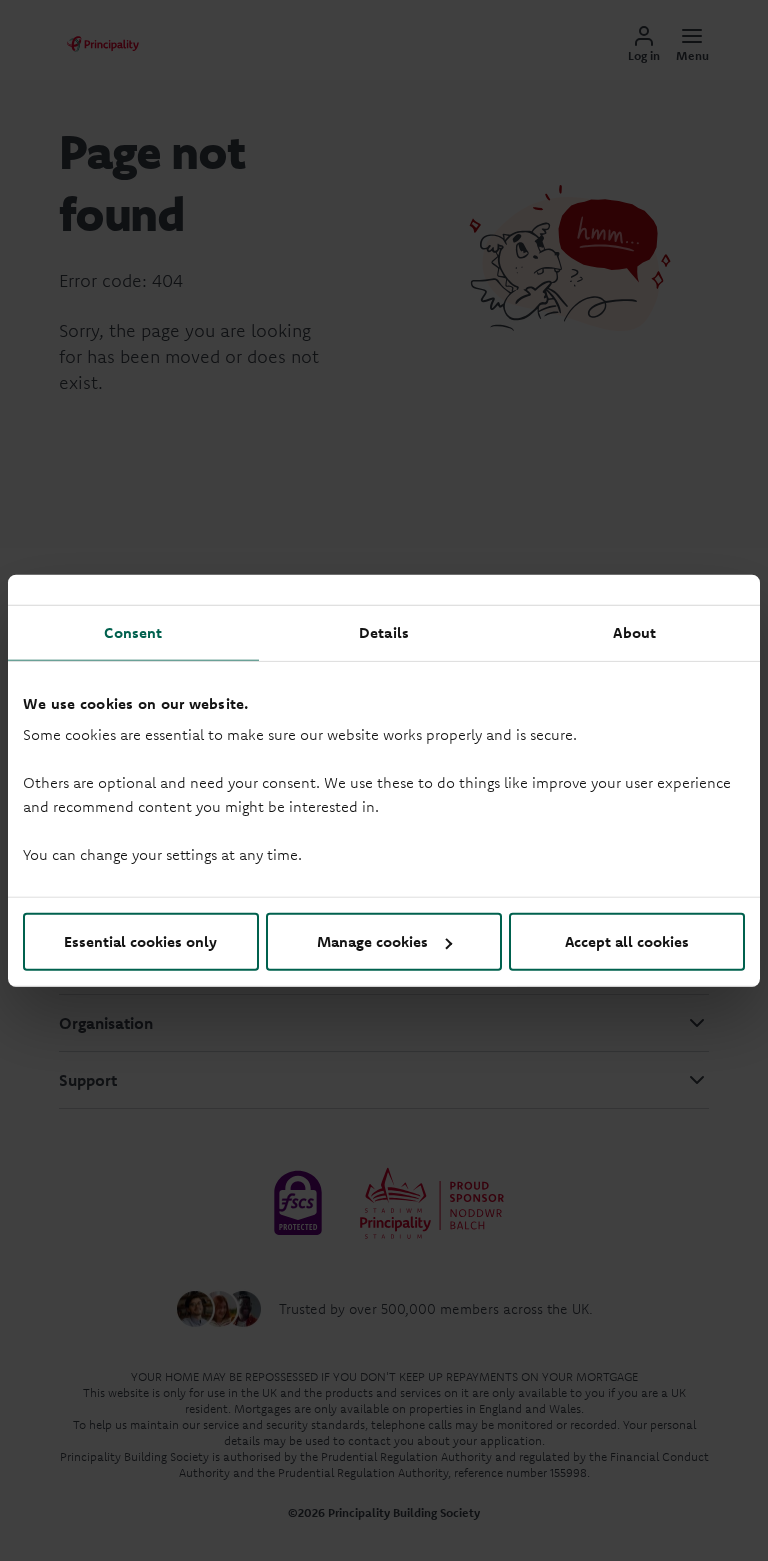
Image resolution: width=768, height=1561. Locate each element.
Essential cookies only (140, 941)
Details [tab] (384, 631)
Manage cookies (372, 941)
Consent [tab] (133, 631)
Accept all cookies (627, 941)
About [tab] (634, 631)
